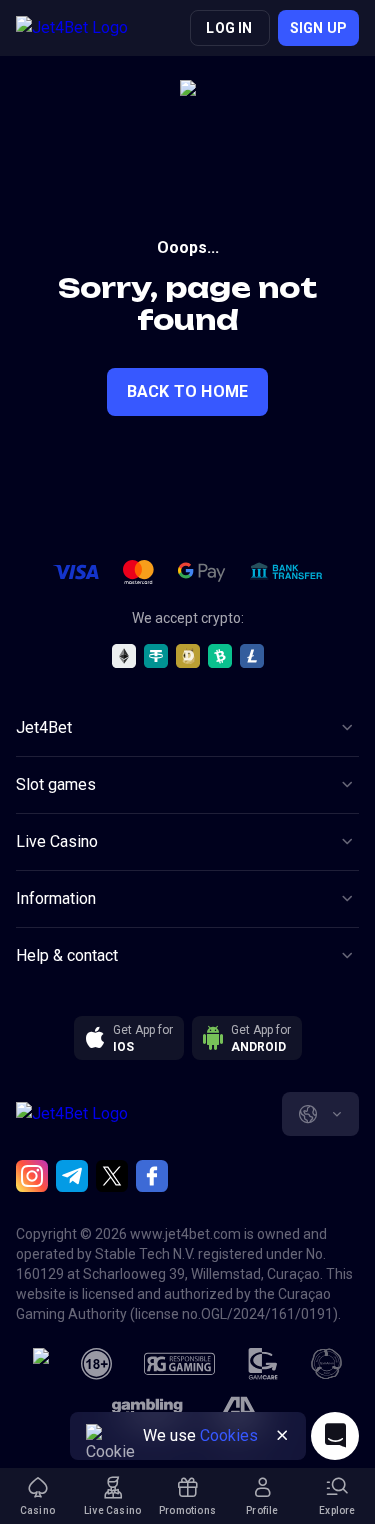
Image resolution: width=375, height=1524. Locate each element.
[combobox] (320, 1114)
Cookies (229, 1435)
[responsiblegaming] (179, 1364)
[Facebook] (152, 1176)
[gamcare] (263, 1364)
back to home (187, 391)
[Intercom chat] (335, 1436)
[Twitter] (112, 1176)
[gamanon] (327, 1364)
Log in (229, 28)
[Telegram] (72, 1176)
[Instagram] (32, 1176)
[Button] (282, 1436)
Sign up (318, 28)
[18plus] (97, 1364)
